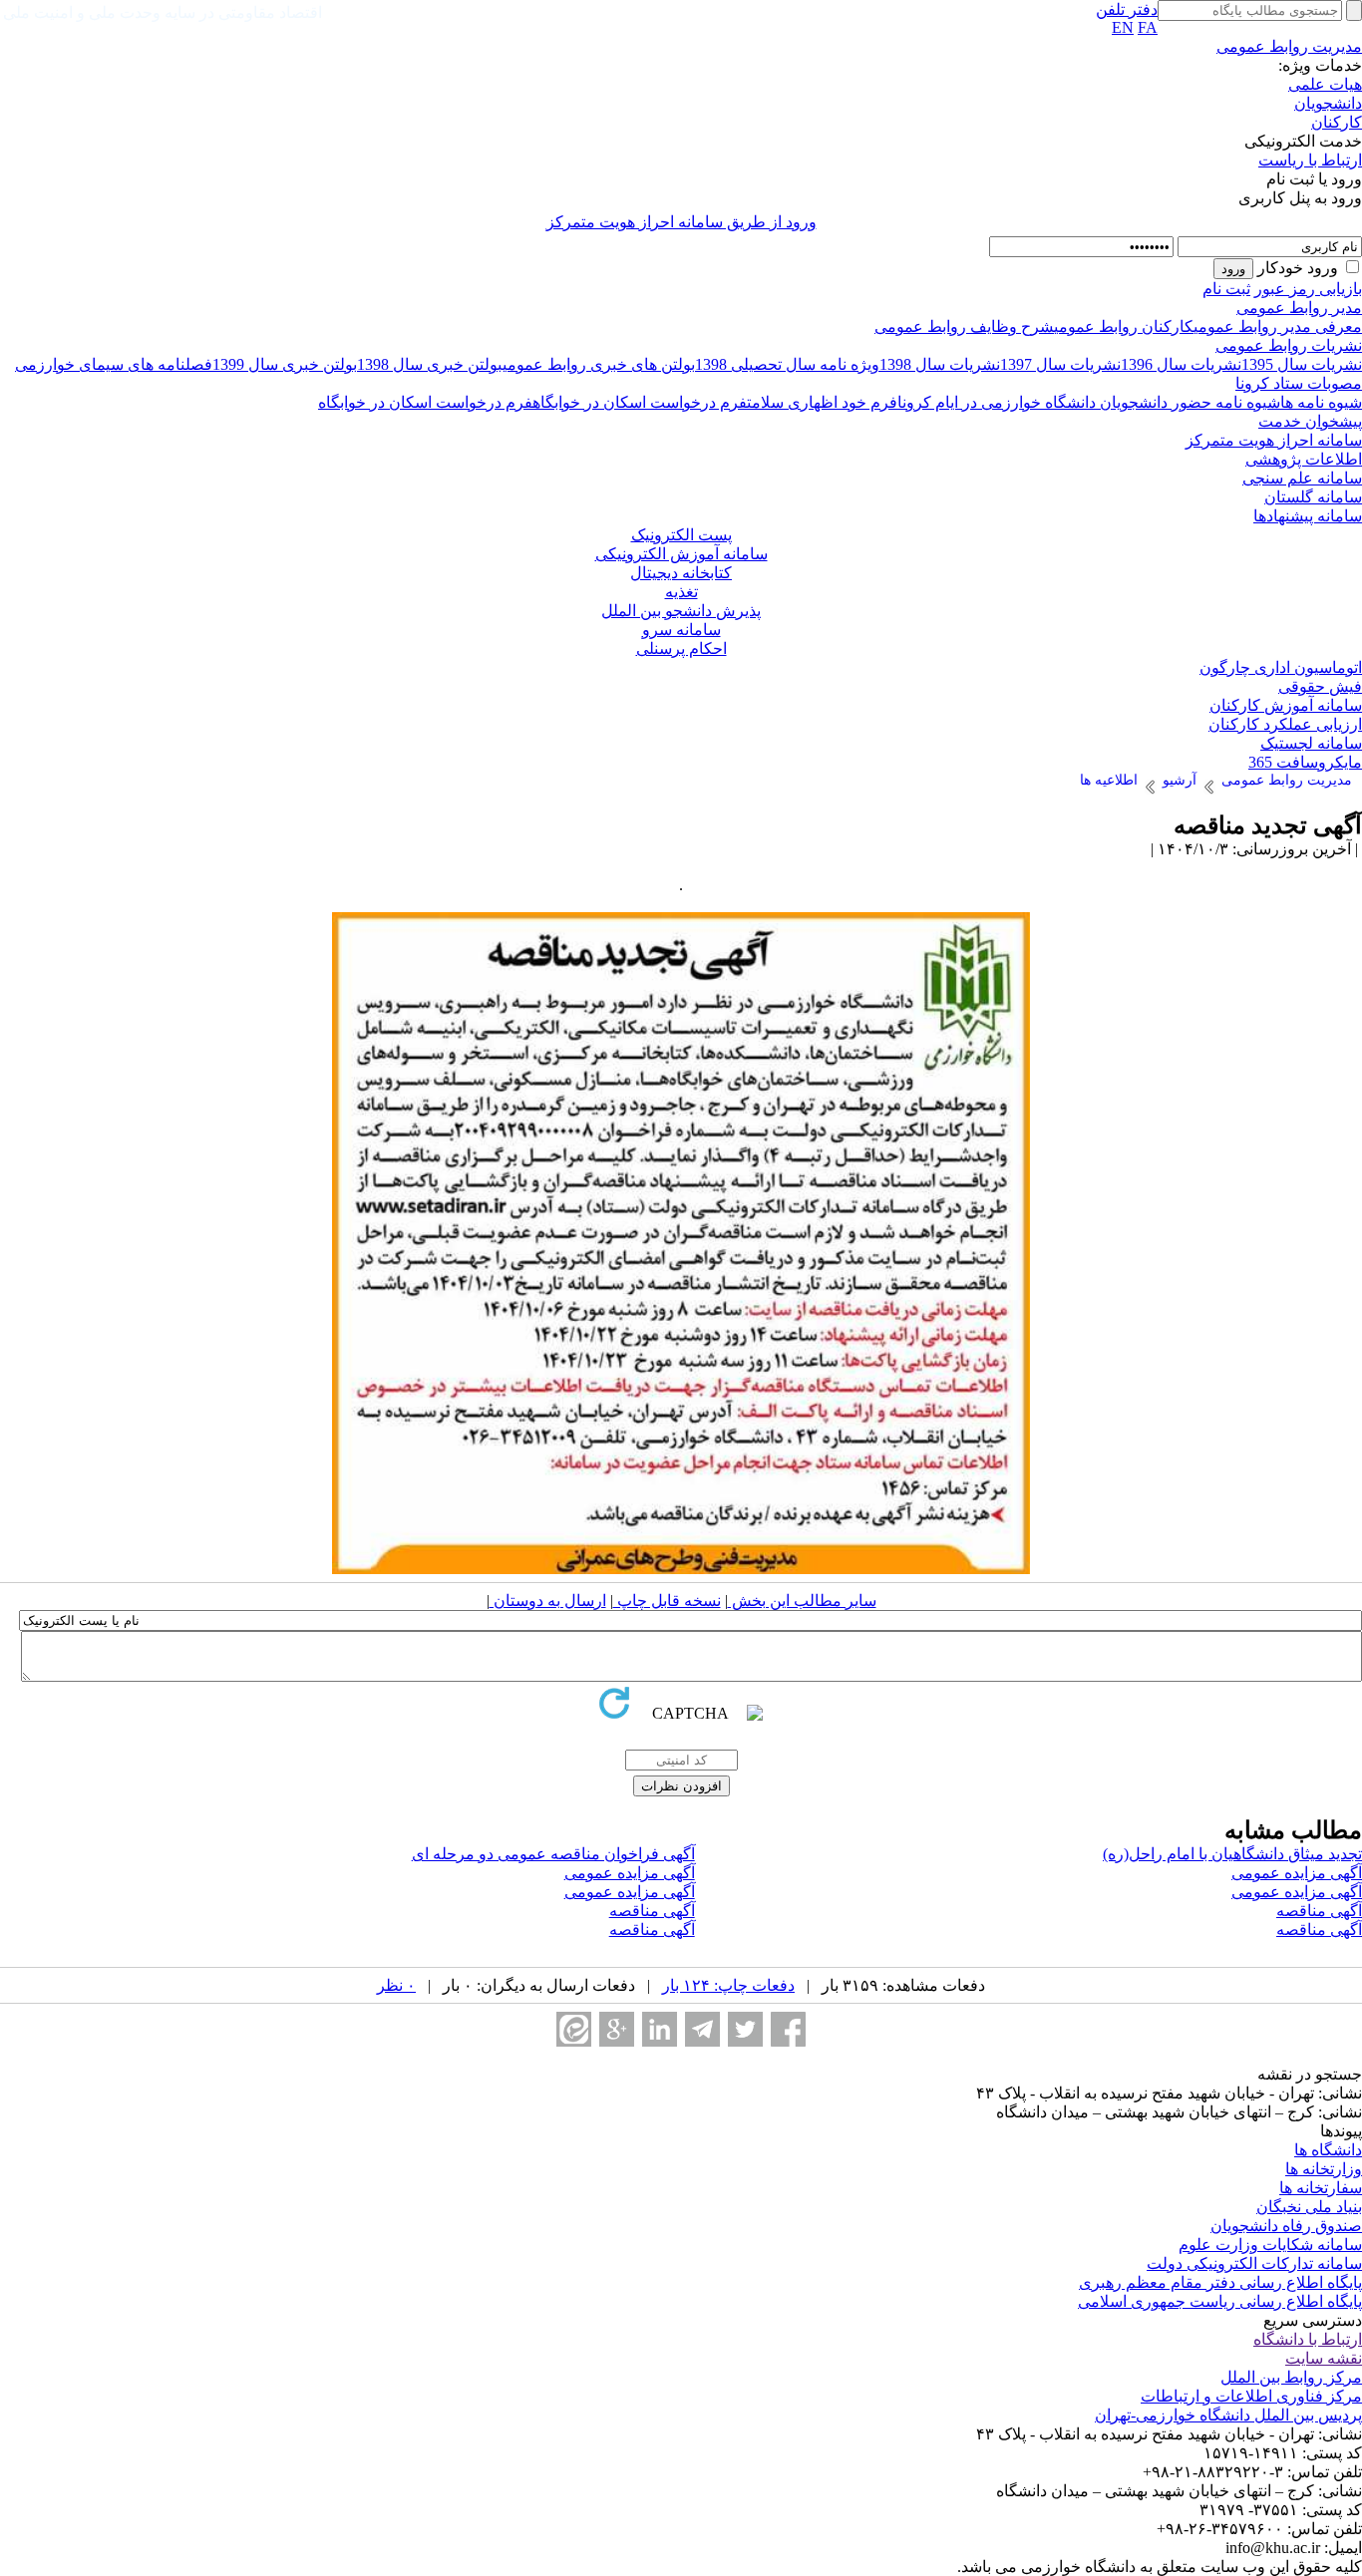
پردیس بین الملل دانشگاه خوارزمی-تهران (1228, 2415)
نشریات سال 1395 (1302, 364)
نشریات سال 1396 (1181, 364)
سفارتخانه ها (1321, 2188)
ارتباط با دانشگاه (1308, 2339)
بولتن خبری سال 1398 (430, 364)
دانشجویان (1328, 103)
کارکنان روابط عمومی (1124, 326)
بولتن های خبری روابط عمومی (599, 364)
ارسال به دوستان (548, 1601)
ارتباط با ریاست (1310, 160)
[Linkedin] (660, 2029)
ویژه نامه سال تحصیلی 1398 (787, 364)
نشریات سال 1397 (1060, 364)
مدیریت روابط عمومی (1289, 46)
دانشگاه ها (1328, 2150)
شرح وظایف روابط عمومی (964, 326)
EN (1123, 27)
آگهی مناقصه (1319, 1911)
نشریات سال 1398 (940, 364)
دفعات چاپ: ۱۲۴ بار (728, 1985)
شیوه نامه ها (1321, 402)
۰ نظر (396, 1985)
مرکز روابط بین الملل (1291, 2377)
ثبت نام (1226, 289)
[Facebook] (788, 2029)
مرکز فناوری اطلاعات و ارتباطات (1251, 2396)
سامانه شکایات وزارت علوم (1270, 2245)
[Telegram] (702, 2029)
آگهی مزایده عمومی (1297, 1873)
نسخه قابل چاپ (667, 1601)
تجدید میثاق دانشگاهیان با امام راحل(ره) (1232, 1854)
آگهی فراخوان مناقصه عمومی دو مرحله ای (553, 1854)
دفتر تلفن (1127, 9)
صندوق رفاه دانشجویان (1286, 2226)
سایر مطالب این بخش (802, 1601)
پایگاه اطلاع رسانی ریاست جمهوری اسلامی (1220, 2301)
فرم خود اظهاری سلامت (822, 402)
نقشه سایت (1324, 2358)
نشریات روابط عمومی (1289, 345)
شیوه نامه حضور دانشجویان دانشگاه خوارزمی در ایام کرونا (1089, 402)
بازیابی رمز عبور (1308, 289)
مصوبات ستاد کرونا (1299, 383)
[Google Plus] (617, 2029)
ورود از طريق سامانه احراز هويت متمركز (681, 222)
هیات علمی (1325, 84)
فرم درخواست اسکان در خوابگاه (640, 402)
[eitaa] (574, 2029)
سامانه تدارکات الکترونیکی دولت (1254, 2263)
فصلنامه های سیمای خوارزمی (114, 364)
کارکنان (1337, 122)
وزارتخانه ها (1324, 2169)
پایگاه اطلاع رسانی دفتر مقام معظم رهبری (1220, 2282)
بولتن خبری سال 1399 (285, 364)
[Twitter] (745, 2029)
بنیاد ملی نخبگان (1309, 2207)
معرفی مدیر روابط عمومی (1278, 326)
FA (1148, 27)
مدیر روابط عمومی (1299, 308)
